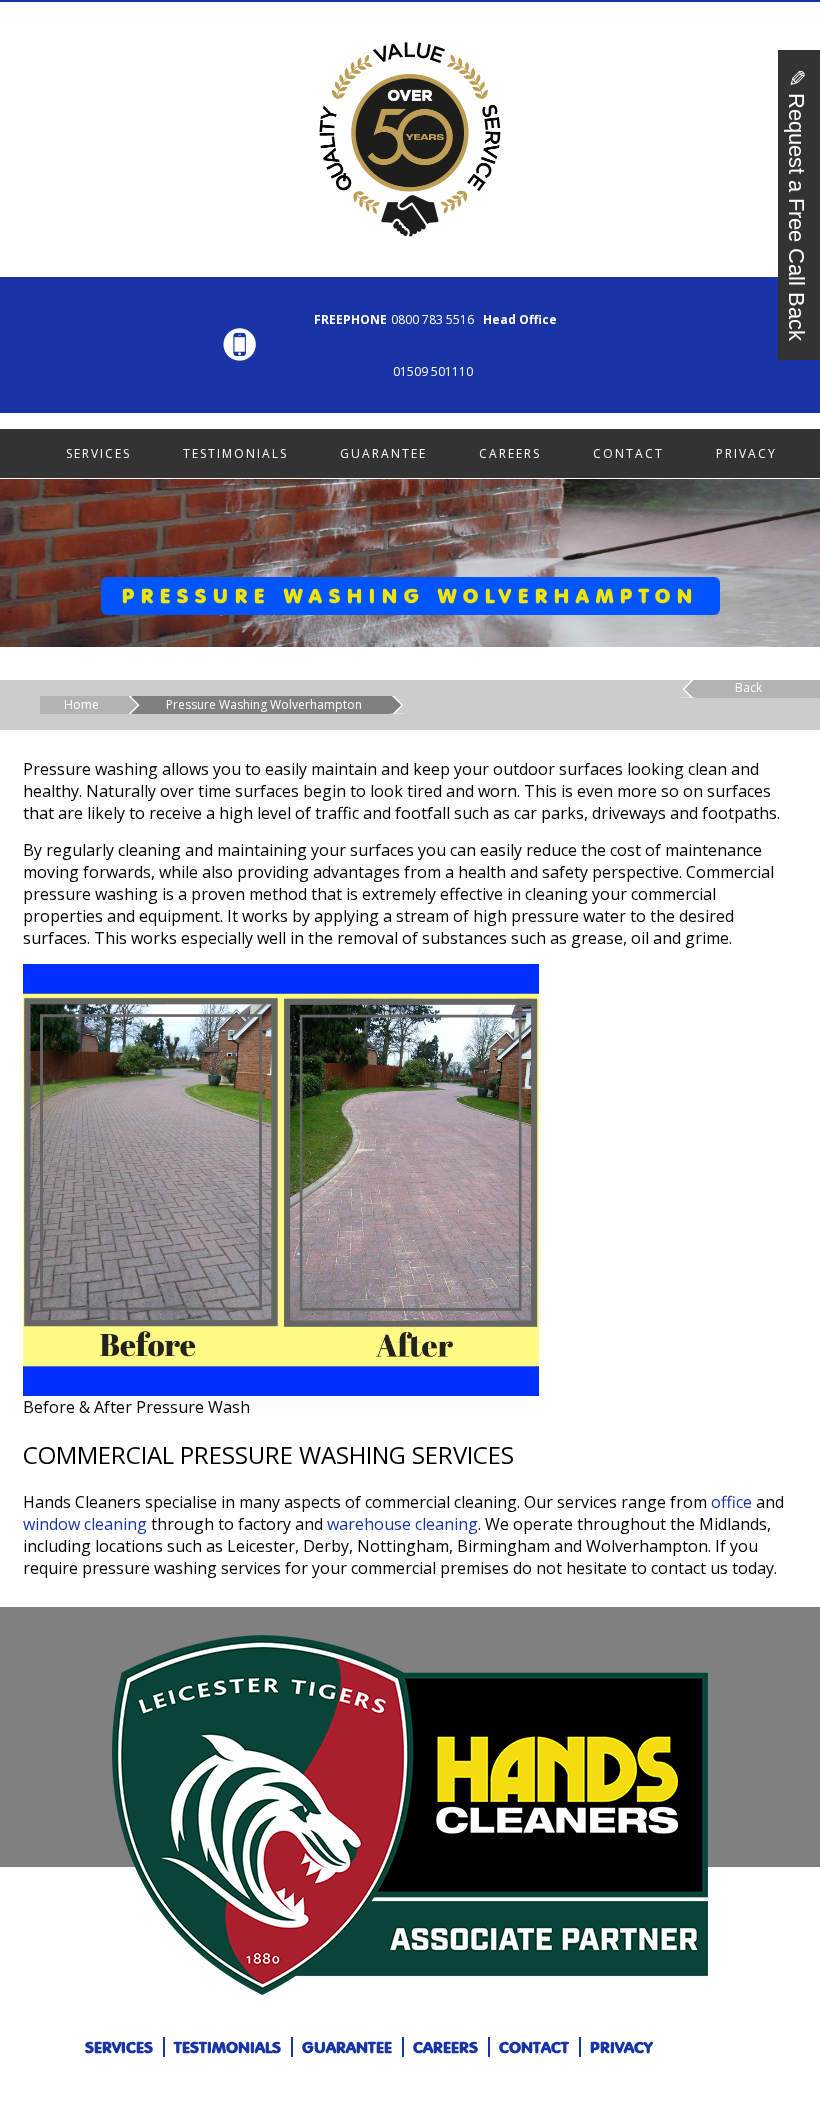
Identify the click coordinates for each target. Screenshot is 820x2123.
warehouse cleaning (402, 1524)
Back (748, 688)
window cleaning (85, 1524)
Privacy (746, 453)
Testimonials (235, 453)
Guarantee (383, 453)
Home (81, 704)
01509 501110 (433, 371)
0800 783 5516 (432, 319)
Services (98, 453)
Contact (628, 453)
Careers (510, 453)
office (731, 1502)
